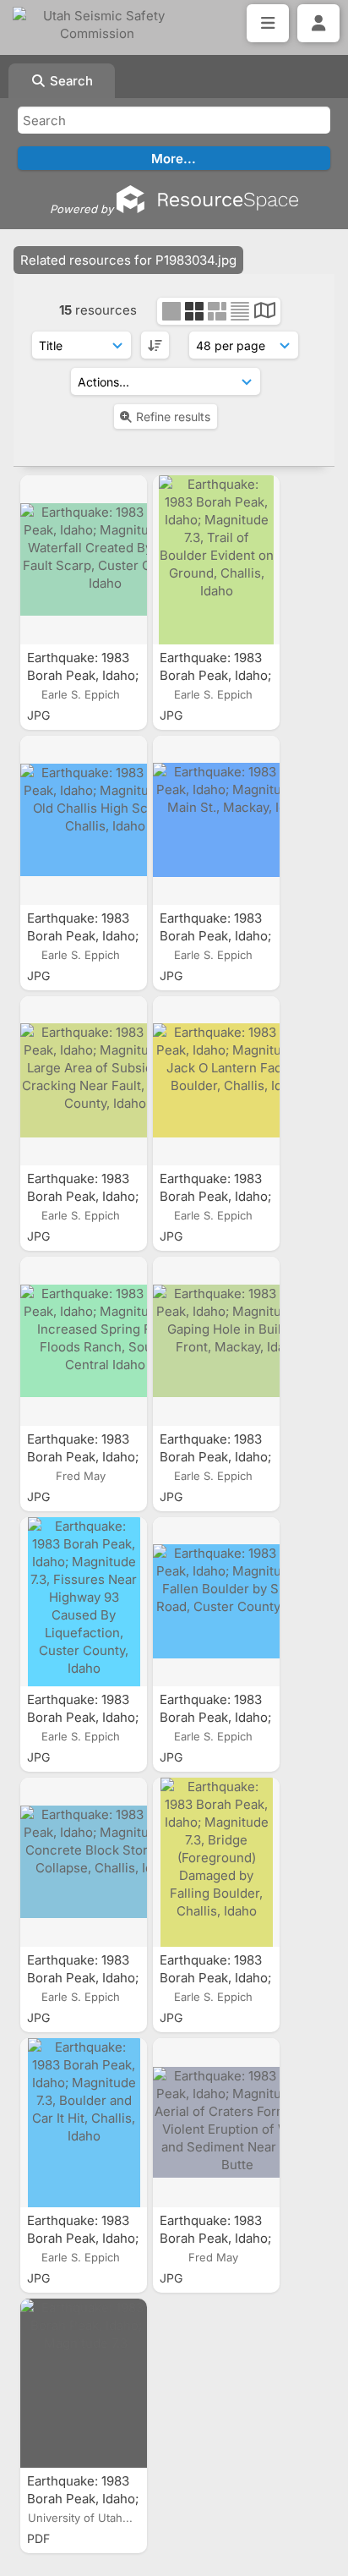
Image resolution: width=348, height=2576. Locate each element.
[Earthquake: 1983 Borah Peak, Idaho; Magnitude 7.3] (84, 2383)
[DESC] (155, 345)
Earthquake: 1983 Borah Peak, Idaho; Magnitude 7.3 (83, 2499)
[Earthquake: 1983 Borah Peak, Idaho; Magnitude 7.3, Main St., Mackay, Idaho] (216, 820)
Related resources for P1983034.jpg (128, 260)
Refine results (173, 417)
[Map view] (265, 312)
